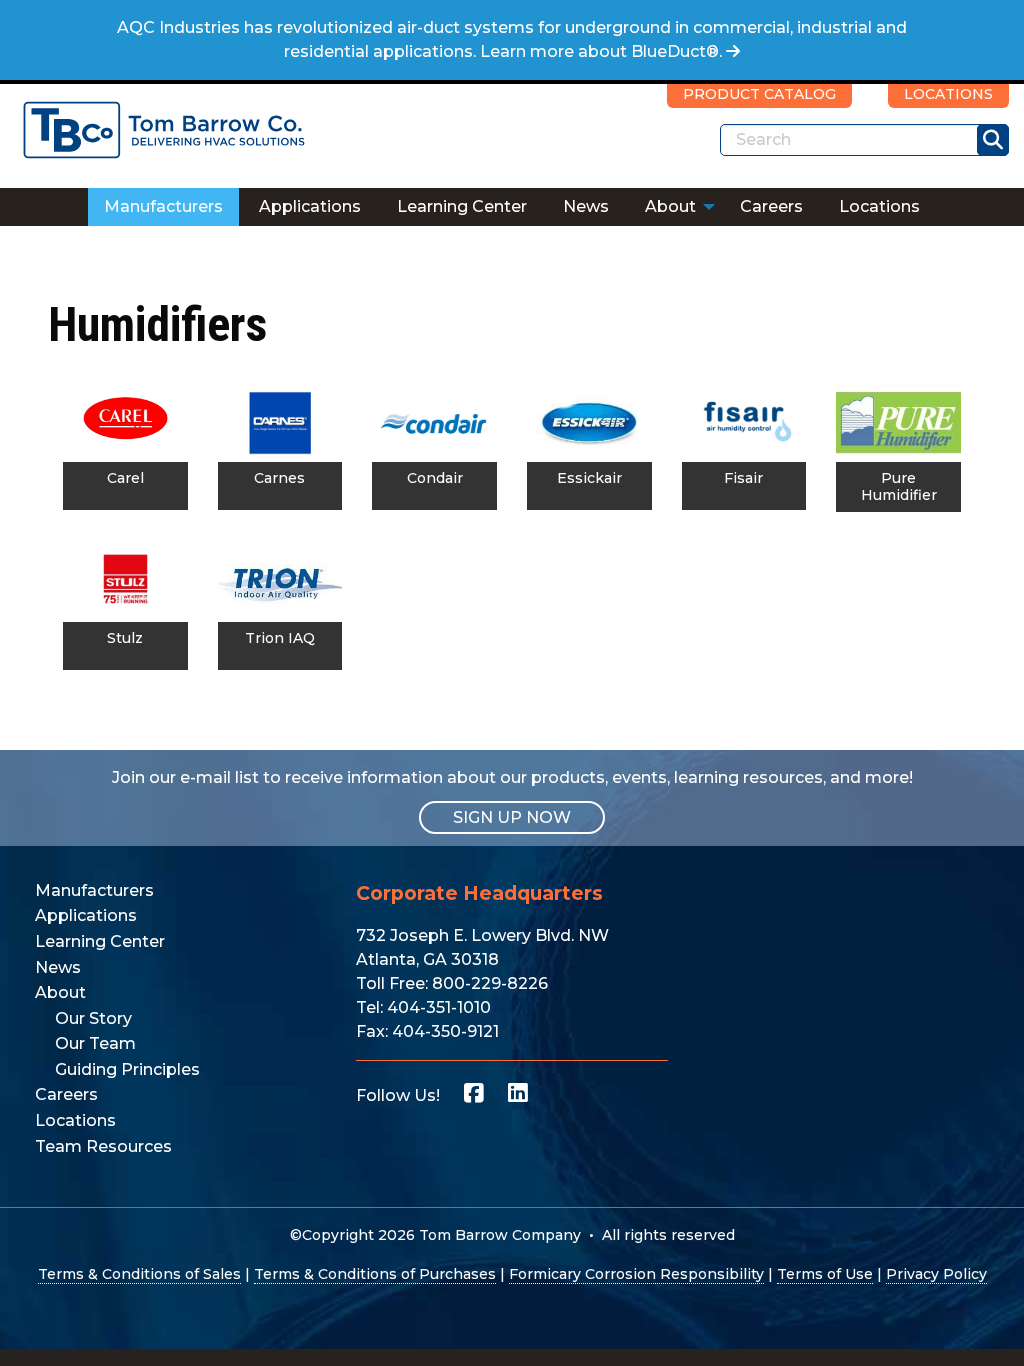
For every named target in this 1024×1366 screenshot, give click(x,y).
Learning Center (462, 206)
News (586, 206)
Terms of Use (825, 1274)
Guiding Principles (127, 1069)
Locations (879, 206)
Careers (771, 206)
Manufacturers (163, 206)
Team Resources (103, 1146)
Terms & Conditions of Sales (139, 1274)
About (670, 206)
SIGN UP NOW (512, 817)
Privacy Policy (936, 1274)
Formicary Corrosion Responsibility (636, 1274)
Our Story (93, 1018)
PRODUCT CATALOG (759, 94)
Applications (310, 206)
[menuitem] (163, 207)
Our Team (95, 1043)
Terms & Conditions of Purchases (375, 1274)
